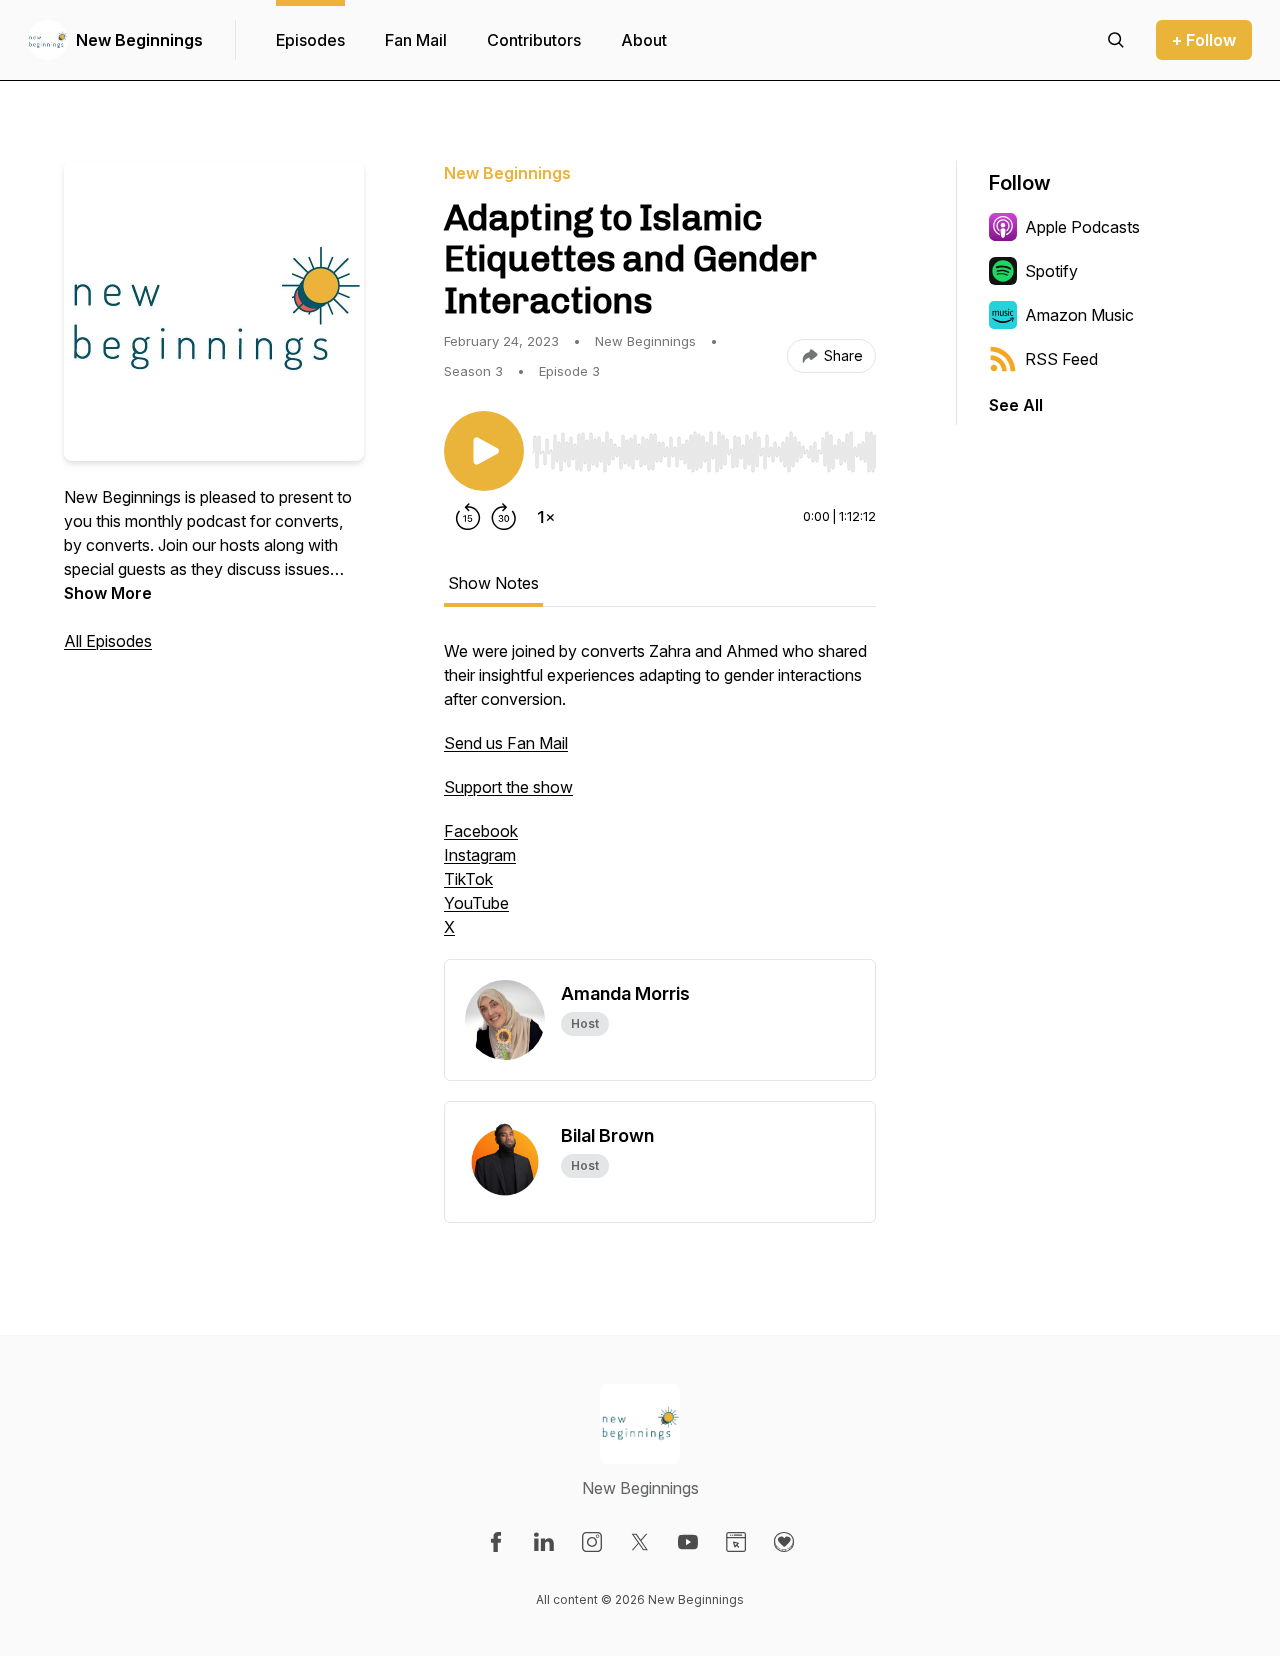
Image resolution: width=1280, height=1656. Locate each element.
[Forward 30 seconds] (504, 517)
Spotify (1051, 271)
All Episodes (108, 641)
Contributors (534, 40)
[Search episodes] (1116, 40)
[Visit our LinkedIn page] (544, 1542)
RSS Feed (1061, 359)
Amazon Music (1079, 315)
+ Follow (1204, 40)
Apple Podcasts (1082, 227)
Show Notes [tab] (493, 583)
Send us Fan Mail (506, 743)
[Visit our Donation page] (784, 1542)
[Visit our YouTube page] (688, 1542)
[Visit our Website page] (736, 1542)
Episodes (310, 40)
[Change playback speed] (546, 517)
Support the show (508, 787)
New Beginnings (139, 40)
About (644, 40)
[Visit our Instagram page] (592, 1542)
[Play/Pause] (484, 451)
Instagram (480, 855)
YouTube (476, 903)
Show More (108, 593)
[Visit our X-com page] (640, 1542)
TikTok (468, 879)
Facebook (481, 831)
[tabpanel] (660, 799)
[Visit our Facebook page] (496, 1542)
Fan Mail (416, 40)
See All (1016, 405)
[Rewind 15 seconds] (468, 517)
